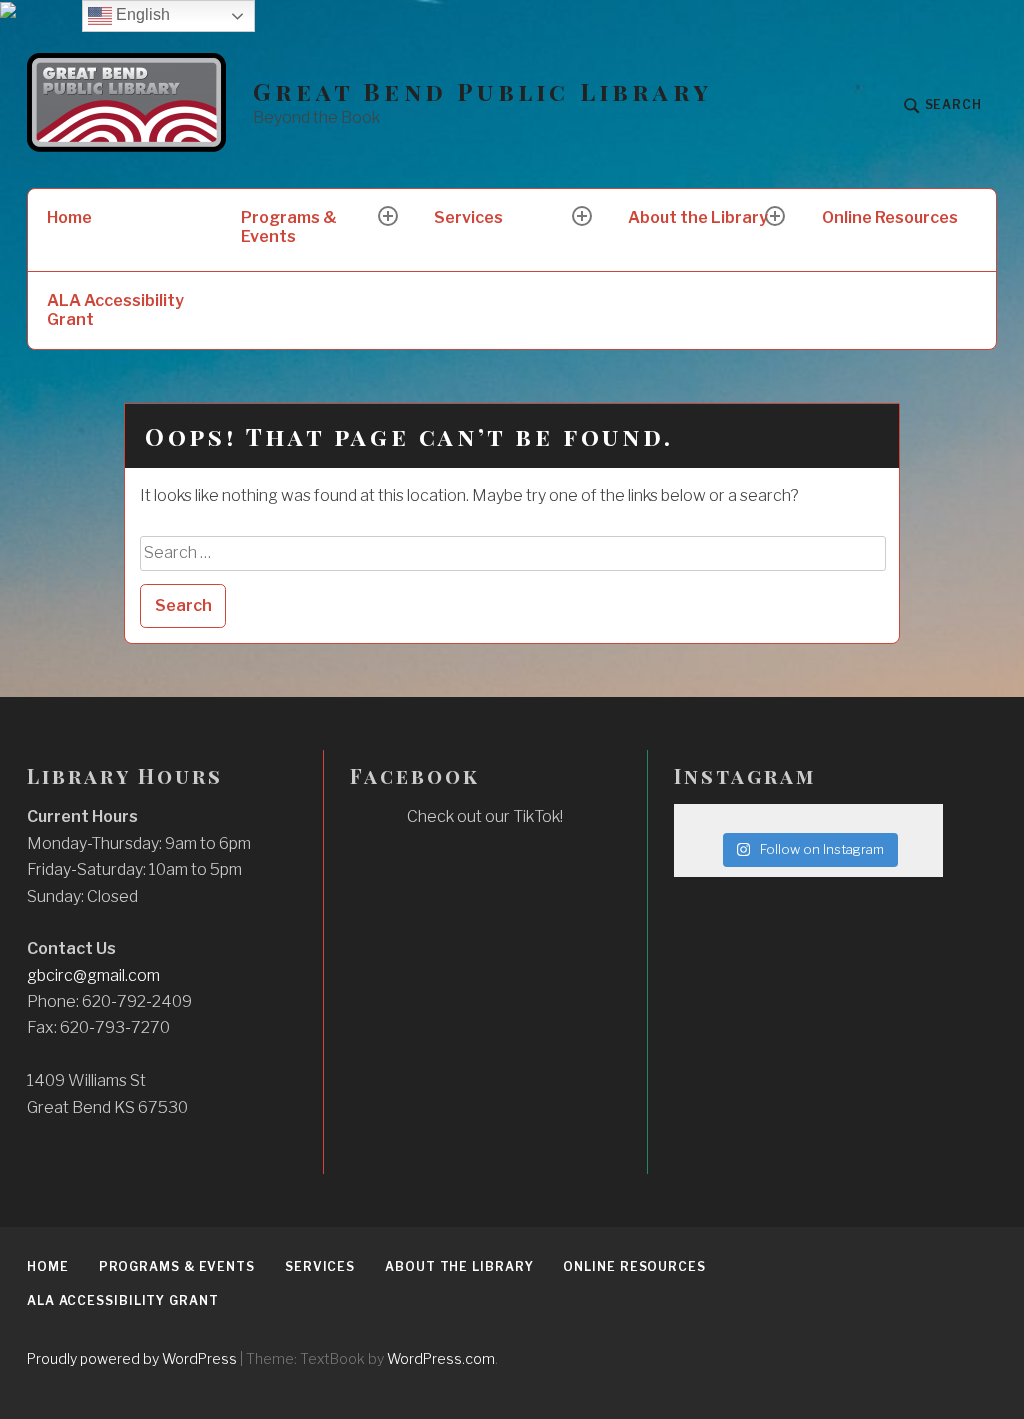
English (141, 14)
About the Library (698, 217)
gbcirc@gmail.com (93, 975)
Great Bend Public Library (482, 91)
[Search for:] (513, 552)
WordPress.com (441, 1358)
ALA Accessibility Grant (115, 310)
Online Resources (890, 217)
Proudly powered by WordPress (132, 1358)
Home (69, 217)
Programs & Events (289, 227)
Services (468, 217)
